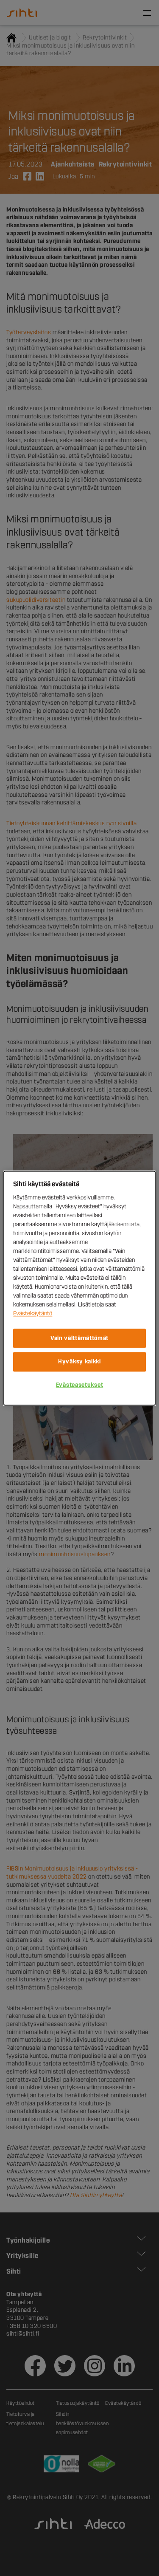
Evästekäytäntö (33, 1313)
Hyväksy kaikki (79, 1362)
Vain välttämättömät (79, 1338)
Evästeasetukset (80, 1385)
